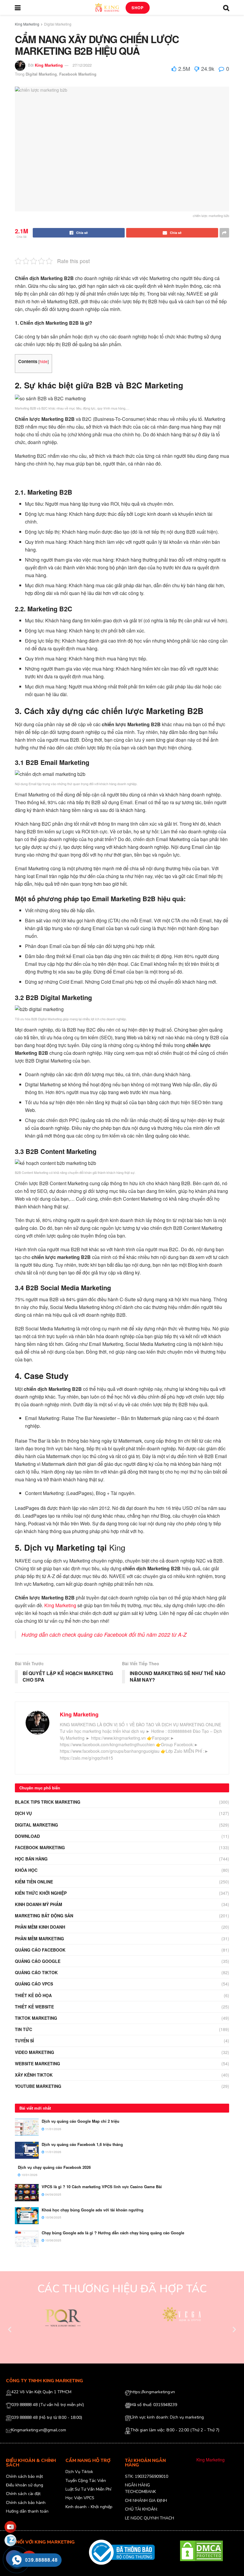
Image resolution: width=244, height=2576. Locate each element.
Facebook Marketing (78, 74)
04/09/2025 (53, 2194)
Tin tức (24, 2029)
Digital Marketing (58, 24)
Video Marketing (35, 2052)
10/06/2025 (53, 2217)
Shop (138, 8)
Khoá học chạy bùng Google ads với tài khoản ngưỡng (93, 2210)
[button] (10, 2329)
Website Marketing (37, 2063)
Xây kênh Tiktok (34, 2075)
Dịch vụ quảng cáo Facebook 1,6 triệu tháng (82, 2144)
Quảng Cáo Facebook (40, 1950)
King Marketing (27, 24)
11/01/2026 (53, 2129)
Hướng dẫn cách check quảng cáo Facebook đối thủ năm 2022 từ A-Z (104, 1634)
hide (44, 361)
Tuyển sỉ (24, 2041)
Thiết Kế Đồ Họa (33, 1995)
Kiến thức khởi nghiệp (41, 1893)
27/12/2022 (82, 65)
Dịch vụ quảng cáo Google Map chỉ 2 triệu (80, 2121)
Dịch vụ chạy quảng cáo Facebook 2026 (54, 2167)
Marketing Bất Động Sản (44, 1916)
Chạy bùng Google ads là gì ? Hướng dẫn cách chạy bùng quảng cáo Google (113, 2233)
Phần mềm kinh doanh (40, 1927)
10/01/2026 (29, 2175)
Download (27, 1836)
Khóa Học (26, 1870)
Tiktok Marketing (36, 2018)
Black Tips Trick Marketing (48, 1802)
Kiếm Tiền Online (34, 1882)
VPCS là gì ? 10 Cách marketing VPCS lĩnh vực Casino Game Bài (102, 2187)
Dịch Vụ (23, 1813)
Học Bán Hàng (31, 1859)
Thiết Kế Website (34, 2007)
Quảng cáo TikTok (36, 1972)
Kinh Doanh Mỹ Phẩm (39, 1904)
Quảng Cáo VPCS (34, 1984)
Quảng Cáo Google (38, 1961)
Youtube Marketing (38, 2086)
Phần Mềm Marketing (39, 1938)
